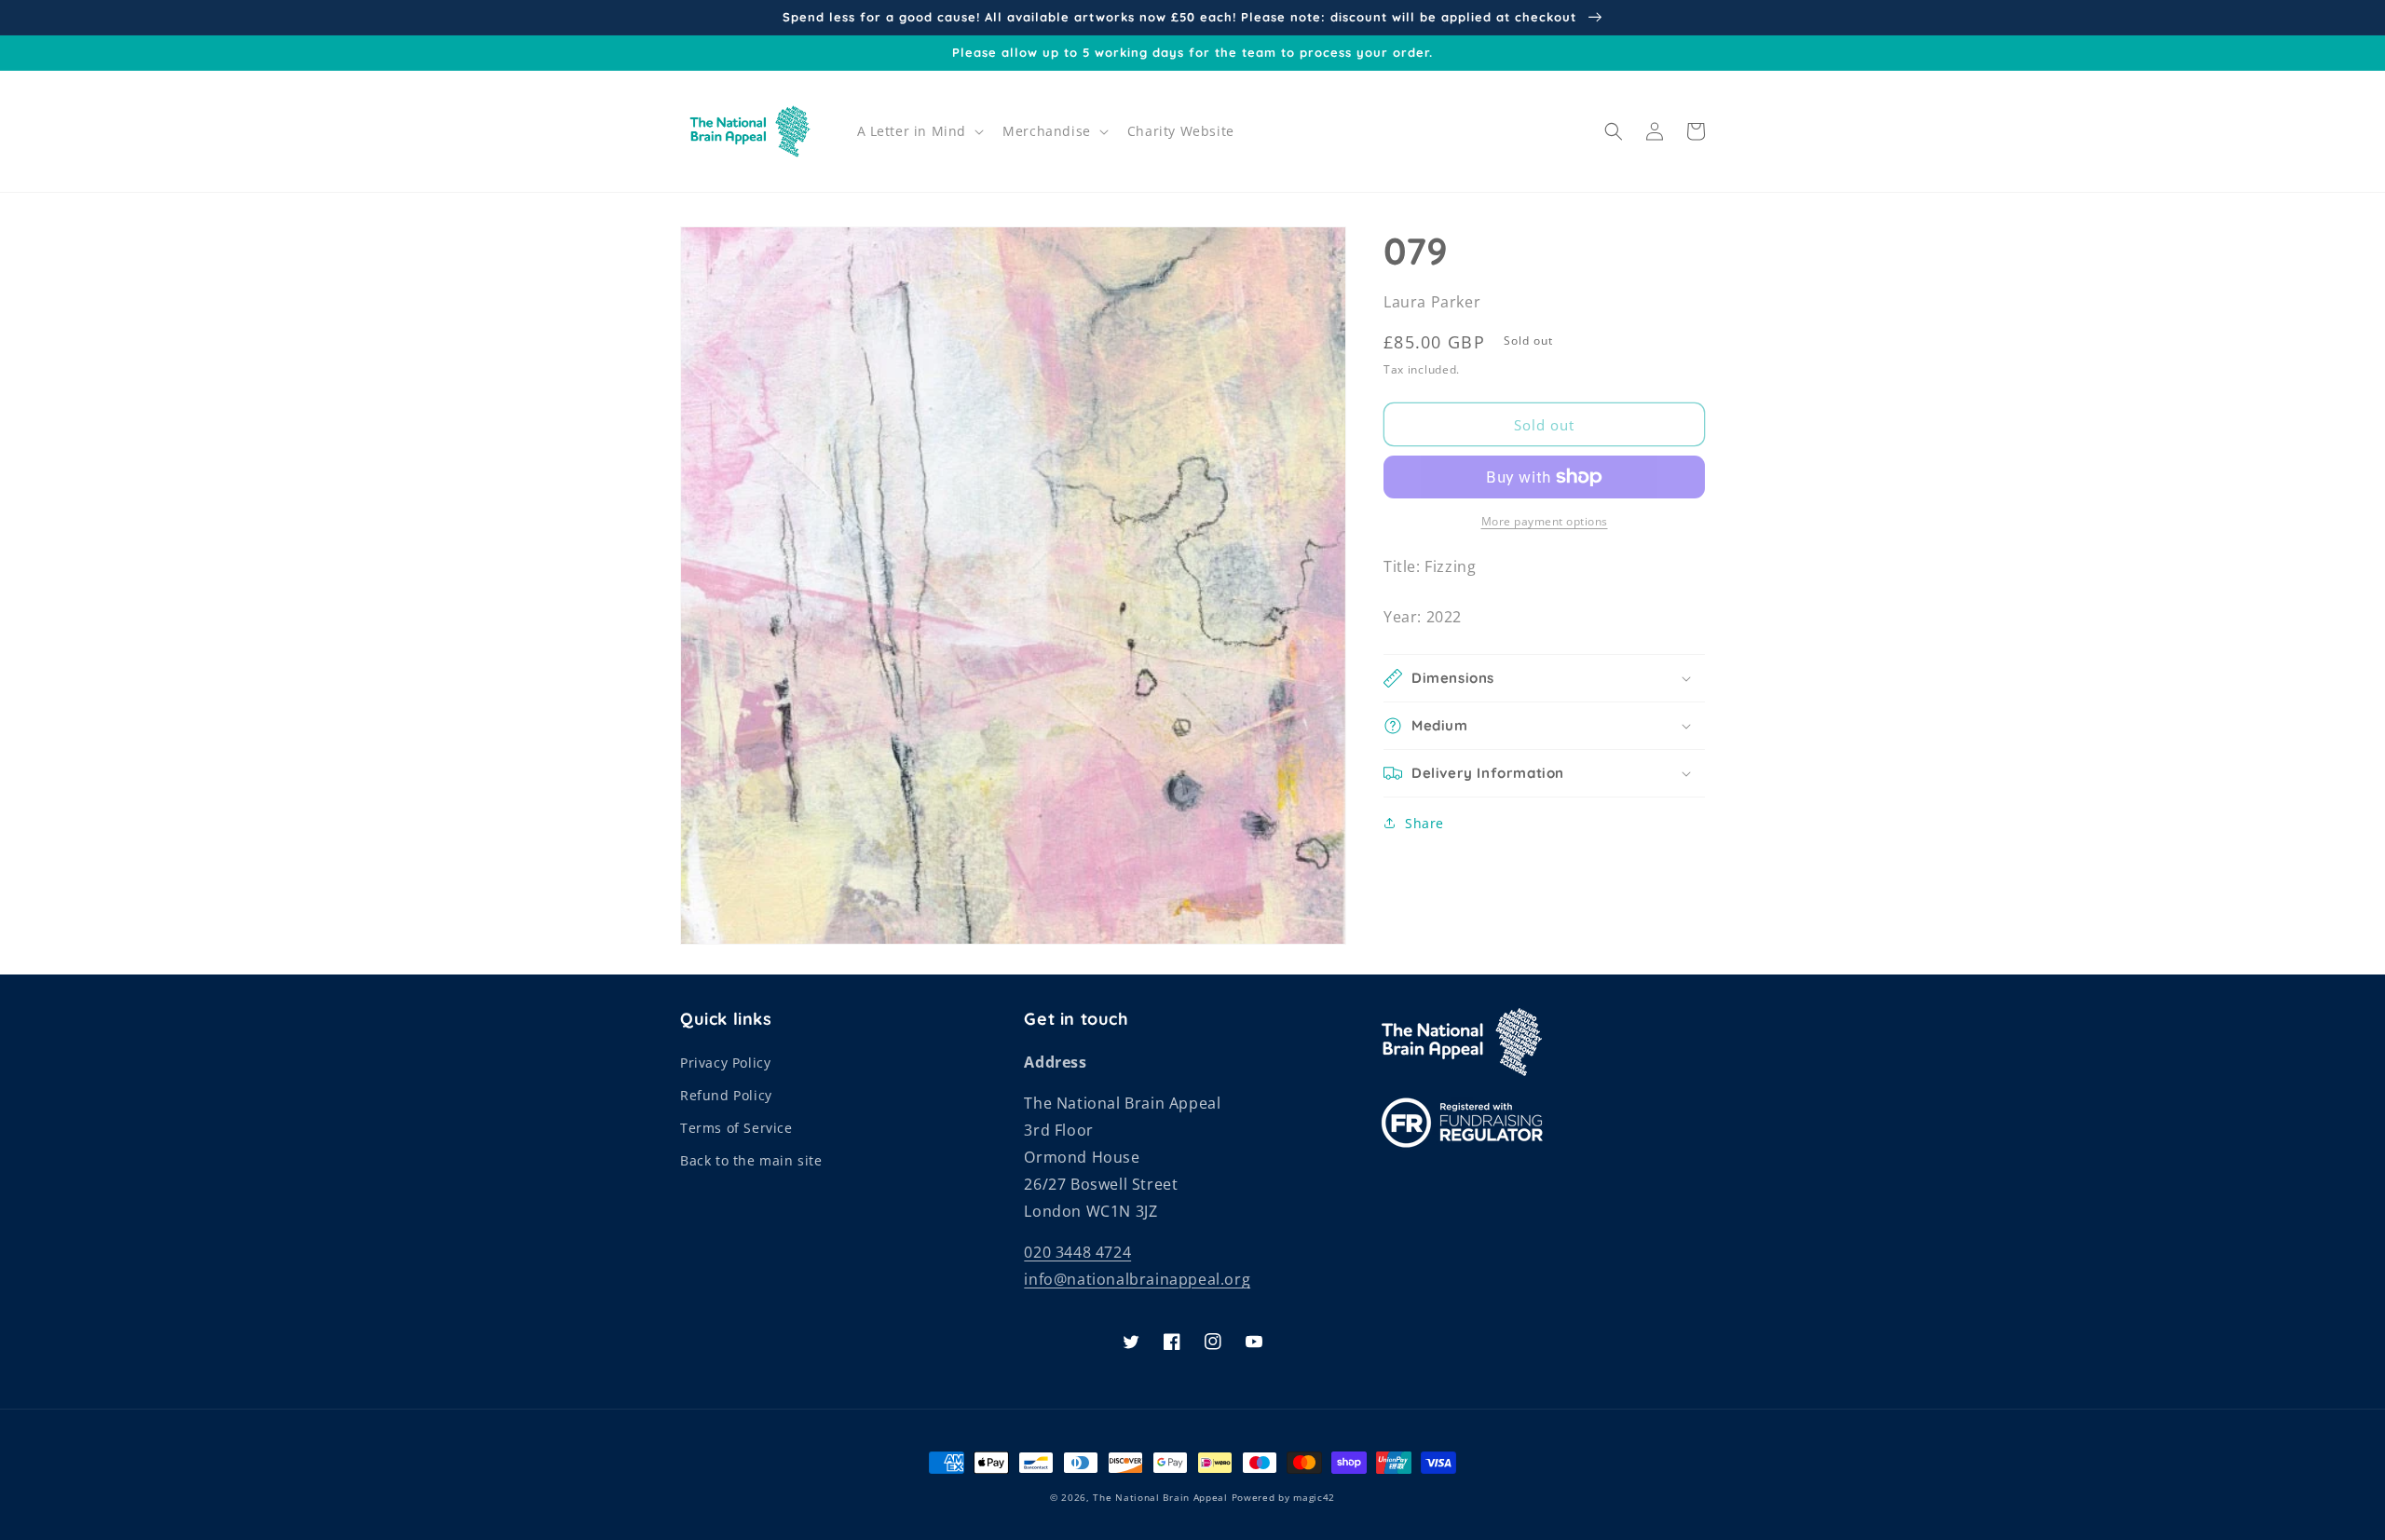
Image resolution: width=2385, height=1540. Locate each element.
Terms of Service (736, 1128)
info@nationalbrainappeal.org (1137, 1279)
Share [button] (1424, 823)
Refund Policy (726, 1095)
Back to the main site (751, 1160)
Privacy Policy (725, 1063)
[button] (919, 131)
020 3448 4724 (1077, 1252)
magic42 (1314, 1497)
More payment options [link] (1545, 521)
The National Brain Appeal (1160, 1497)
